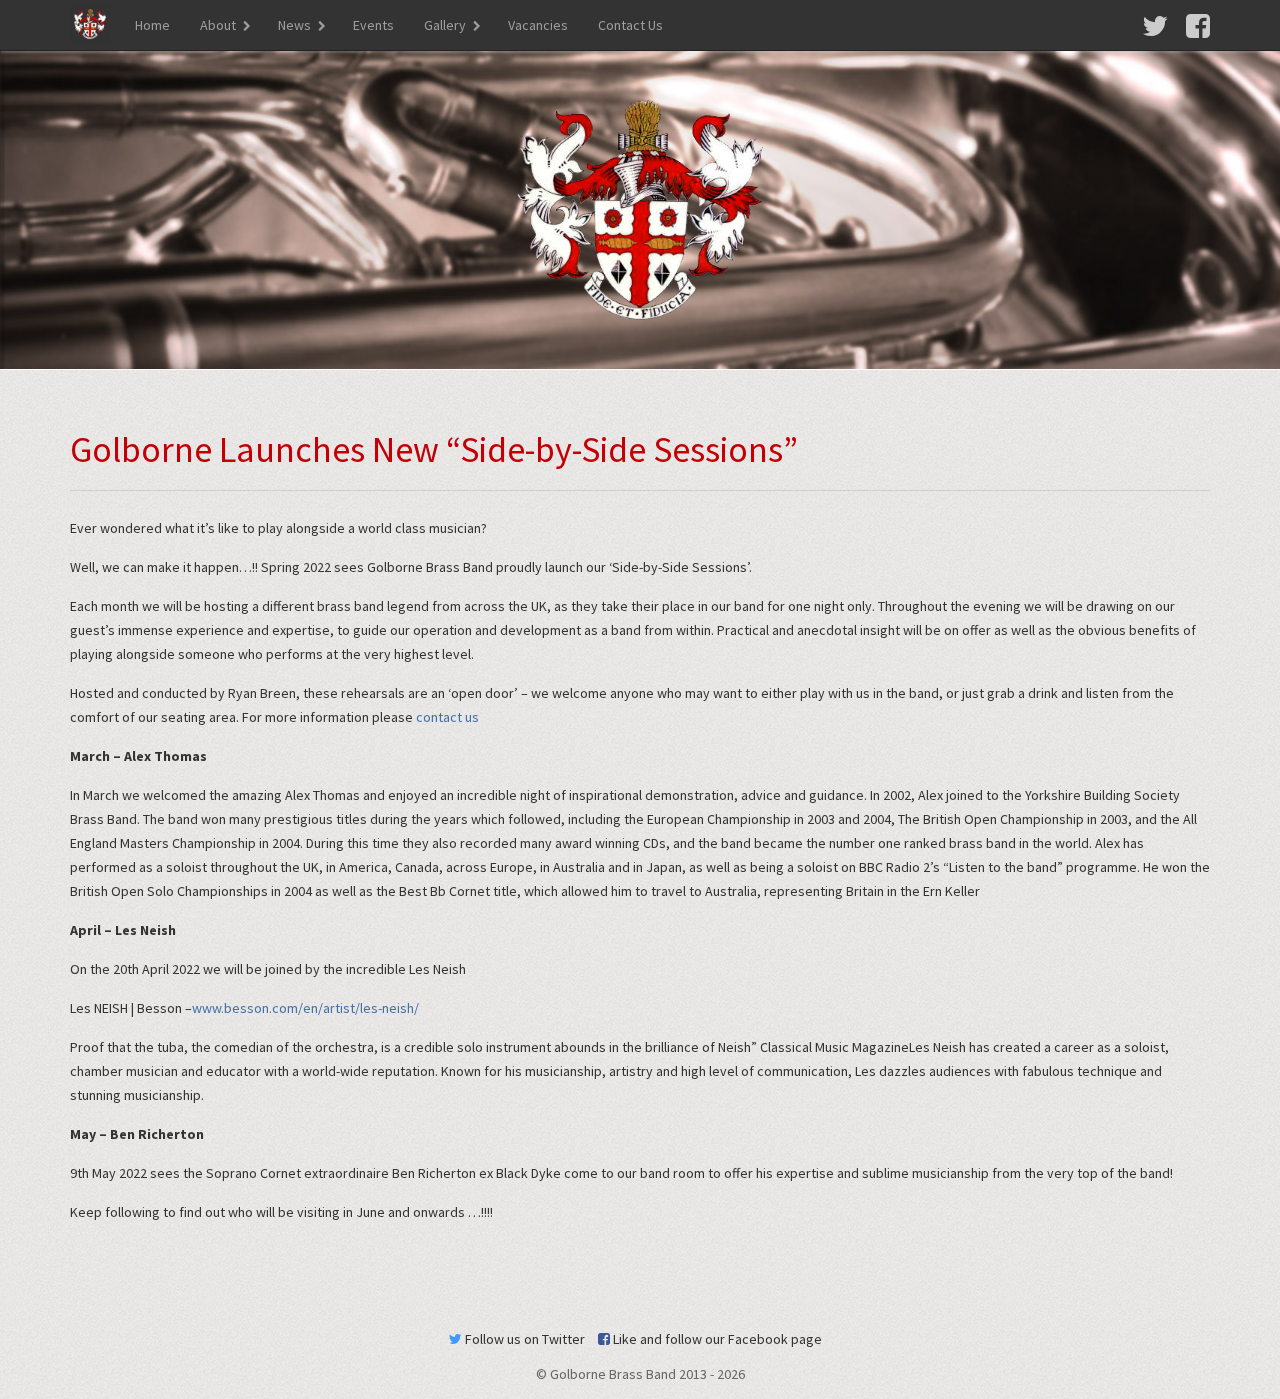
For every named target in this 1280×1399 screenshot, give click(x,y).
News (294, 25)
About (218, 25)
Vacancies (538, 25)
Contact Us (630, 25)
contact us (447, 717)
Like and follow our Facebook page (716, 1339)
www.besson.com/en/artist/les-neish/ (305, 1008)
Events (373, 25)
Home (152, 25)
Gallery (445, 25)
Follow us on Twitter (523, 1339)
